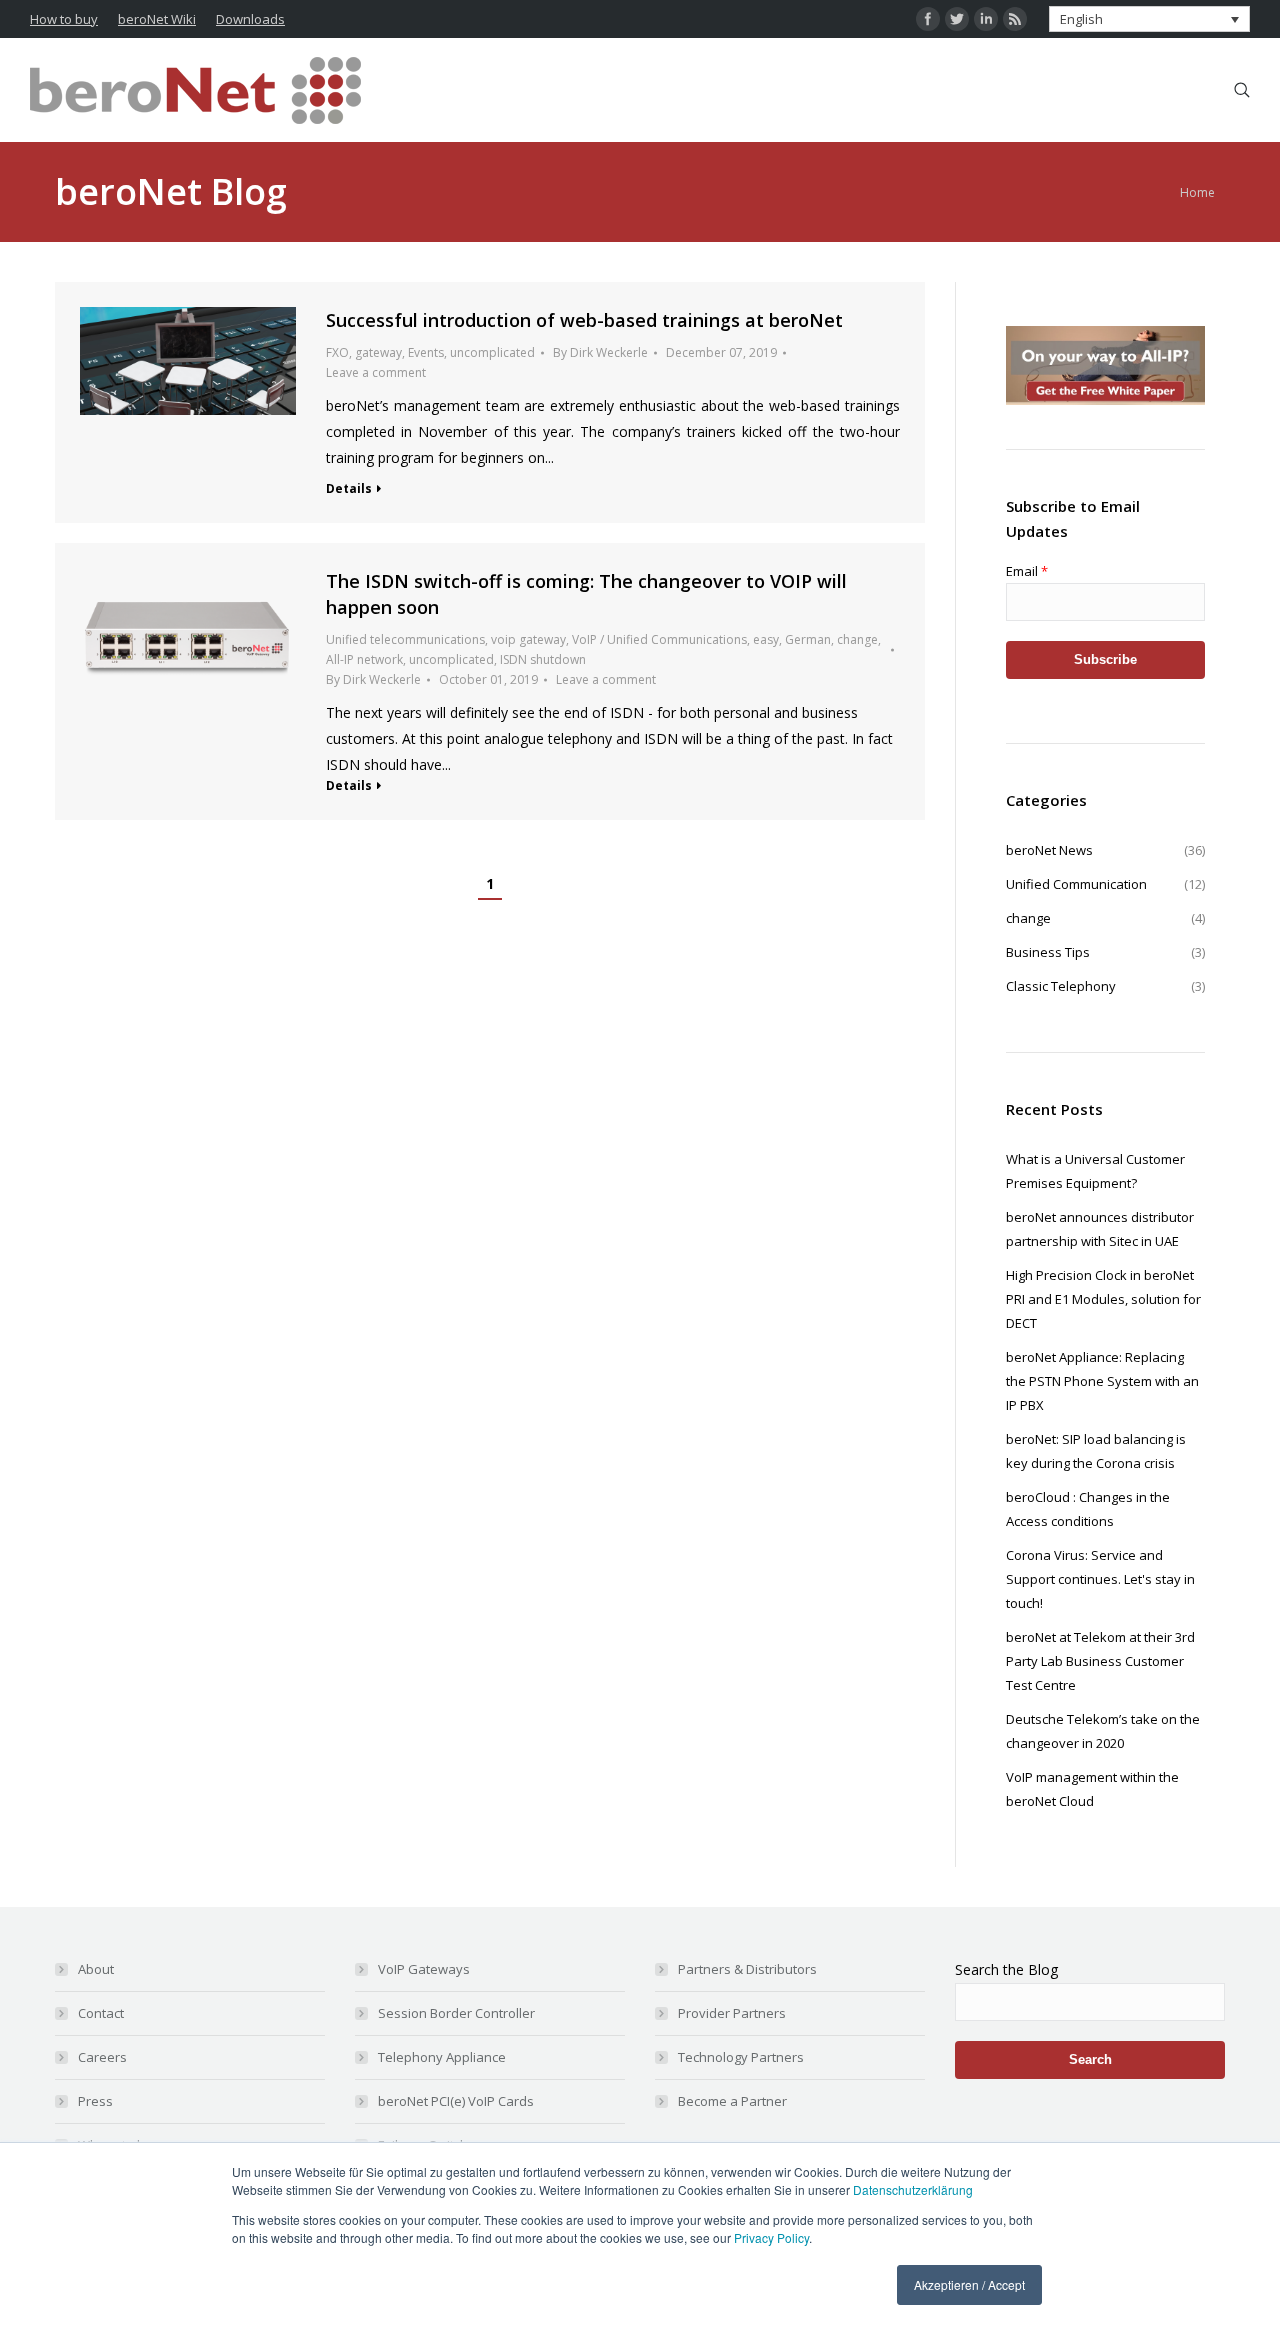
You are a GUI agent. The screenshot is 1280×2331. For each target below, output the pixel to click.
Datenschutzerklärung (913, 2189)
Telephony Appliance (442, 2057)
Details (349, 489)
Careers (102, 2057)
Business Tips (1105, 952)
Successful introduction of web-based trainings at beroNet (584, 320)
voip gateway (528, 639)
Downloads (250, 19)
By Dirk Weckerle (600, 352)
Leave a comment (376, 372)
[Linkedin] (986, 19)
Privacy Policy (771, 2237)
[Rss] (1015, 19)
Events (426, 352)
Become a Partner (732, 2101)
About (96, 1969)
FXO (337, 352)
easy (766, 639)
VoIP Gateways (424, 1969)
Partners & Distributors (747, 1969)
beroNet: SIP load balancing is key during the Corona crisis (1096, 1451)
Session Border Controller (456, 2013)
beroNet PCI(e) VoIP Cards (456, 2101)
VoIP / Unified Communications (659, 639)
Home (1197, 192)
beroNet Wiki (157, 19)
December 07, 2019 (721, 352)
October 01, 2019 (488, 679)
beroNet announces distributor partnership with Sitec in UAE (1100, 1229)
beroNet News (1105, 850)
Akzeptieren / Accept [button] (969, 2284)
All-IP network (364, 659)
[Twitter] (957, 19)
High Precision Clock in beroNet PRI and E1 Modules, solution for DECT (1103, 1299)
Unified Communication (1105, 884)
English (1081, 19)
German (808, 639)
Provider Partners (732, 2013)
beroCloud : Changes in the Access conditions (1088, 1509)
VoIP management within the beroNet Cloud (1092, 1789)
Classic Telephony (1105, 986)
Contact (101, 2013)
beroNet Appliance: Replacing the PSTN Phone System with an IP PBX (1102, 1381)
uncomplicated (492, 352)
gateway (378, 352)
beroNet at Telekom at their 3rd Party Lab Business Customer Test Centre (1100, 1661)
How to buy (64, 19)
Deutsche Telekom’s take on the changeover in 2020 (1103, 1731)
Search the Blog (1006, 1969)
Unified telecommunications (405, 639)
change (857, 639)
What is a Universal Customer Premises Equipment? (1095, 1171)
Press (95, 2101)
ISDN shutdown (543, 659)
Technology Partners (741, 2057)
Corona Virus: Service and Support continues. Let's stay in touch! (1100, 1579)
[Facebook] (928, 19)
